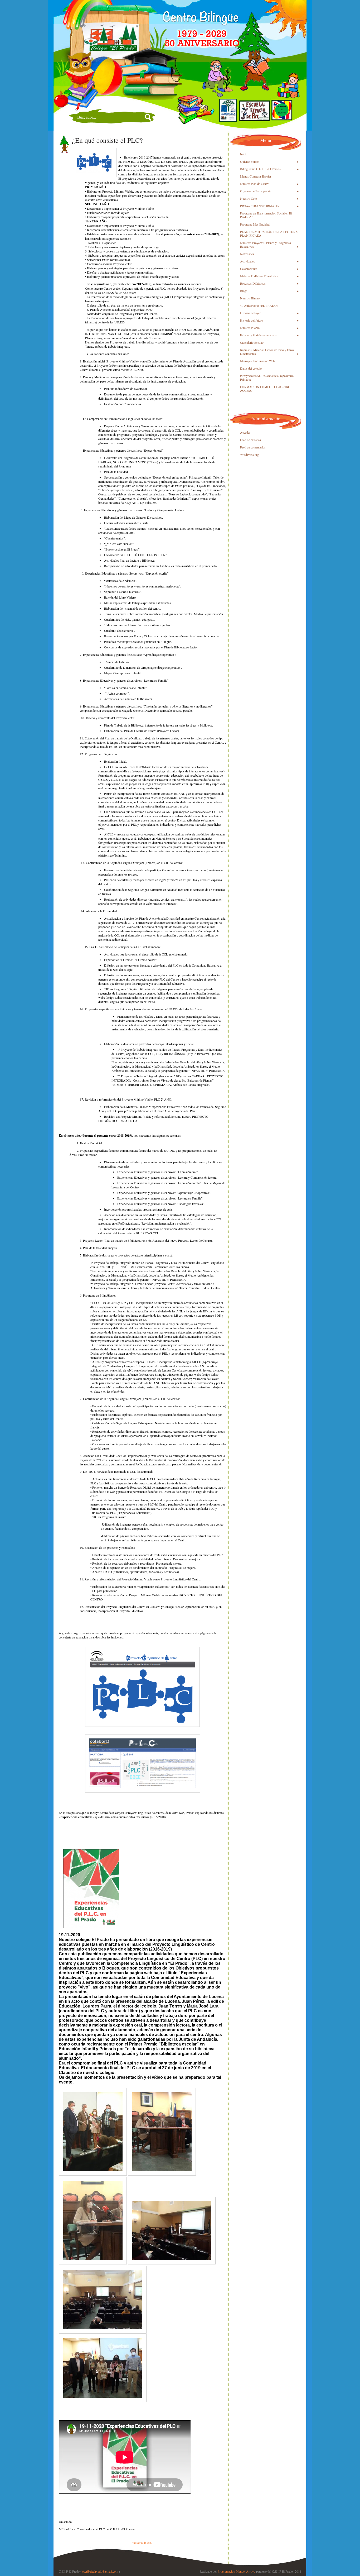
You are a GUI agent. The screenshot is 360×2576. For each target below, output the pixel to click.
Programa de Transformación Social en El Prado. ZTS (266, 215)
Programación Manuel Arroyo (237, 2571)
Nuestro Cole (248, 198)
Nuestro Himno (250, 298)
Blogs (244, 291)
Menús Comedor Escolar (256, 176)
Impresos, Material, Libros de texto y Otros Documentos (267, 352)
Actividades (247, 261)
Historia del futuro (252, 320)
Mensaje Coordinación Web (257, 361)
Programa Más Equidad (255, 224)
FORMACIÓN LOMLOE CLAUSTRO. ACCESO (266, 389)
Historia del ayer (250, 313)
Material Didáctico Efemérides (259, 276)
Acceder (245, 432)
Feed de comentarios (253, 447)
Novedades (247, 254)
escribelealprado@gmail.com (100, 2571)
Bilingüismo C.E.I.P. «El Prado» (260, 169)
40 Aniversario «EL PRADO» (259, 305)
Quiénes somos (250, 161)
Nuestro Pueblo (250, 328)
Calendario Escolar (252, 342)
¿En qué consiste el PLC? (107, 140)
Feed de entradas (250, 440)
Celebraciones (249, 269)
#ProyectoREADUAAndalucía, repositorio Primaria (267, 377)
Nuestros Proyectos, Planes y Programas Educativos (266, 245)
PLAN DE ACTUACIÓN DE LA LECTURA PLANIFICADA (269, 233)
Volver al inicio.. (142, 2542)
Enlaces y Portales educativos (258, 335)
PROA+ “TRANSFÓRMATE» (260, 206)
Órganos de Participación (256, 191)
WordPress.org (249, 455)
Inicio (244, 154)
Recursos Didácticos (253, 283)
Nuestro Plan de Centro (255, 184)
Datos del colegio (251, 368)
